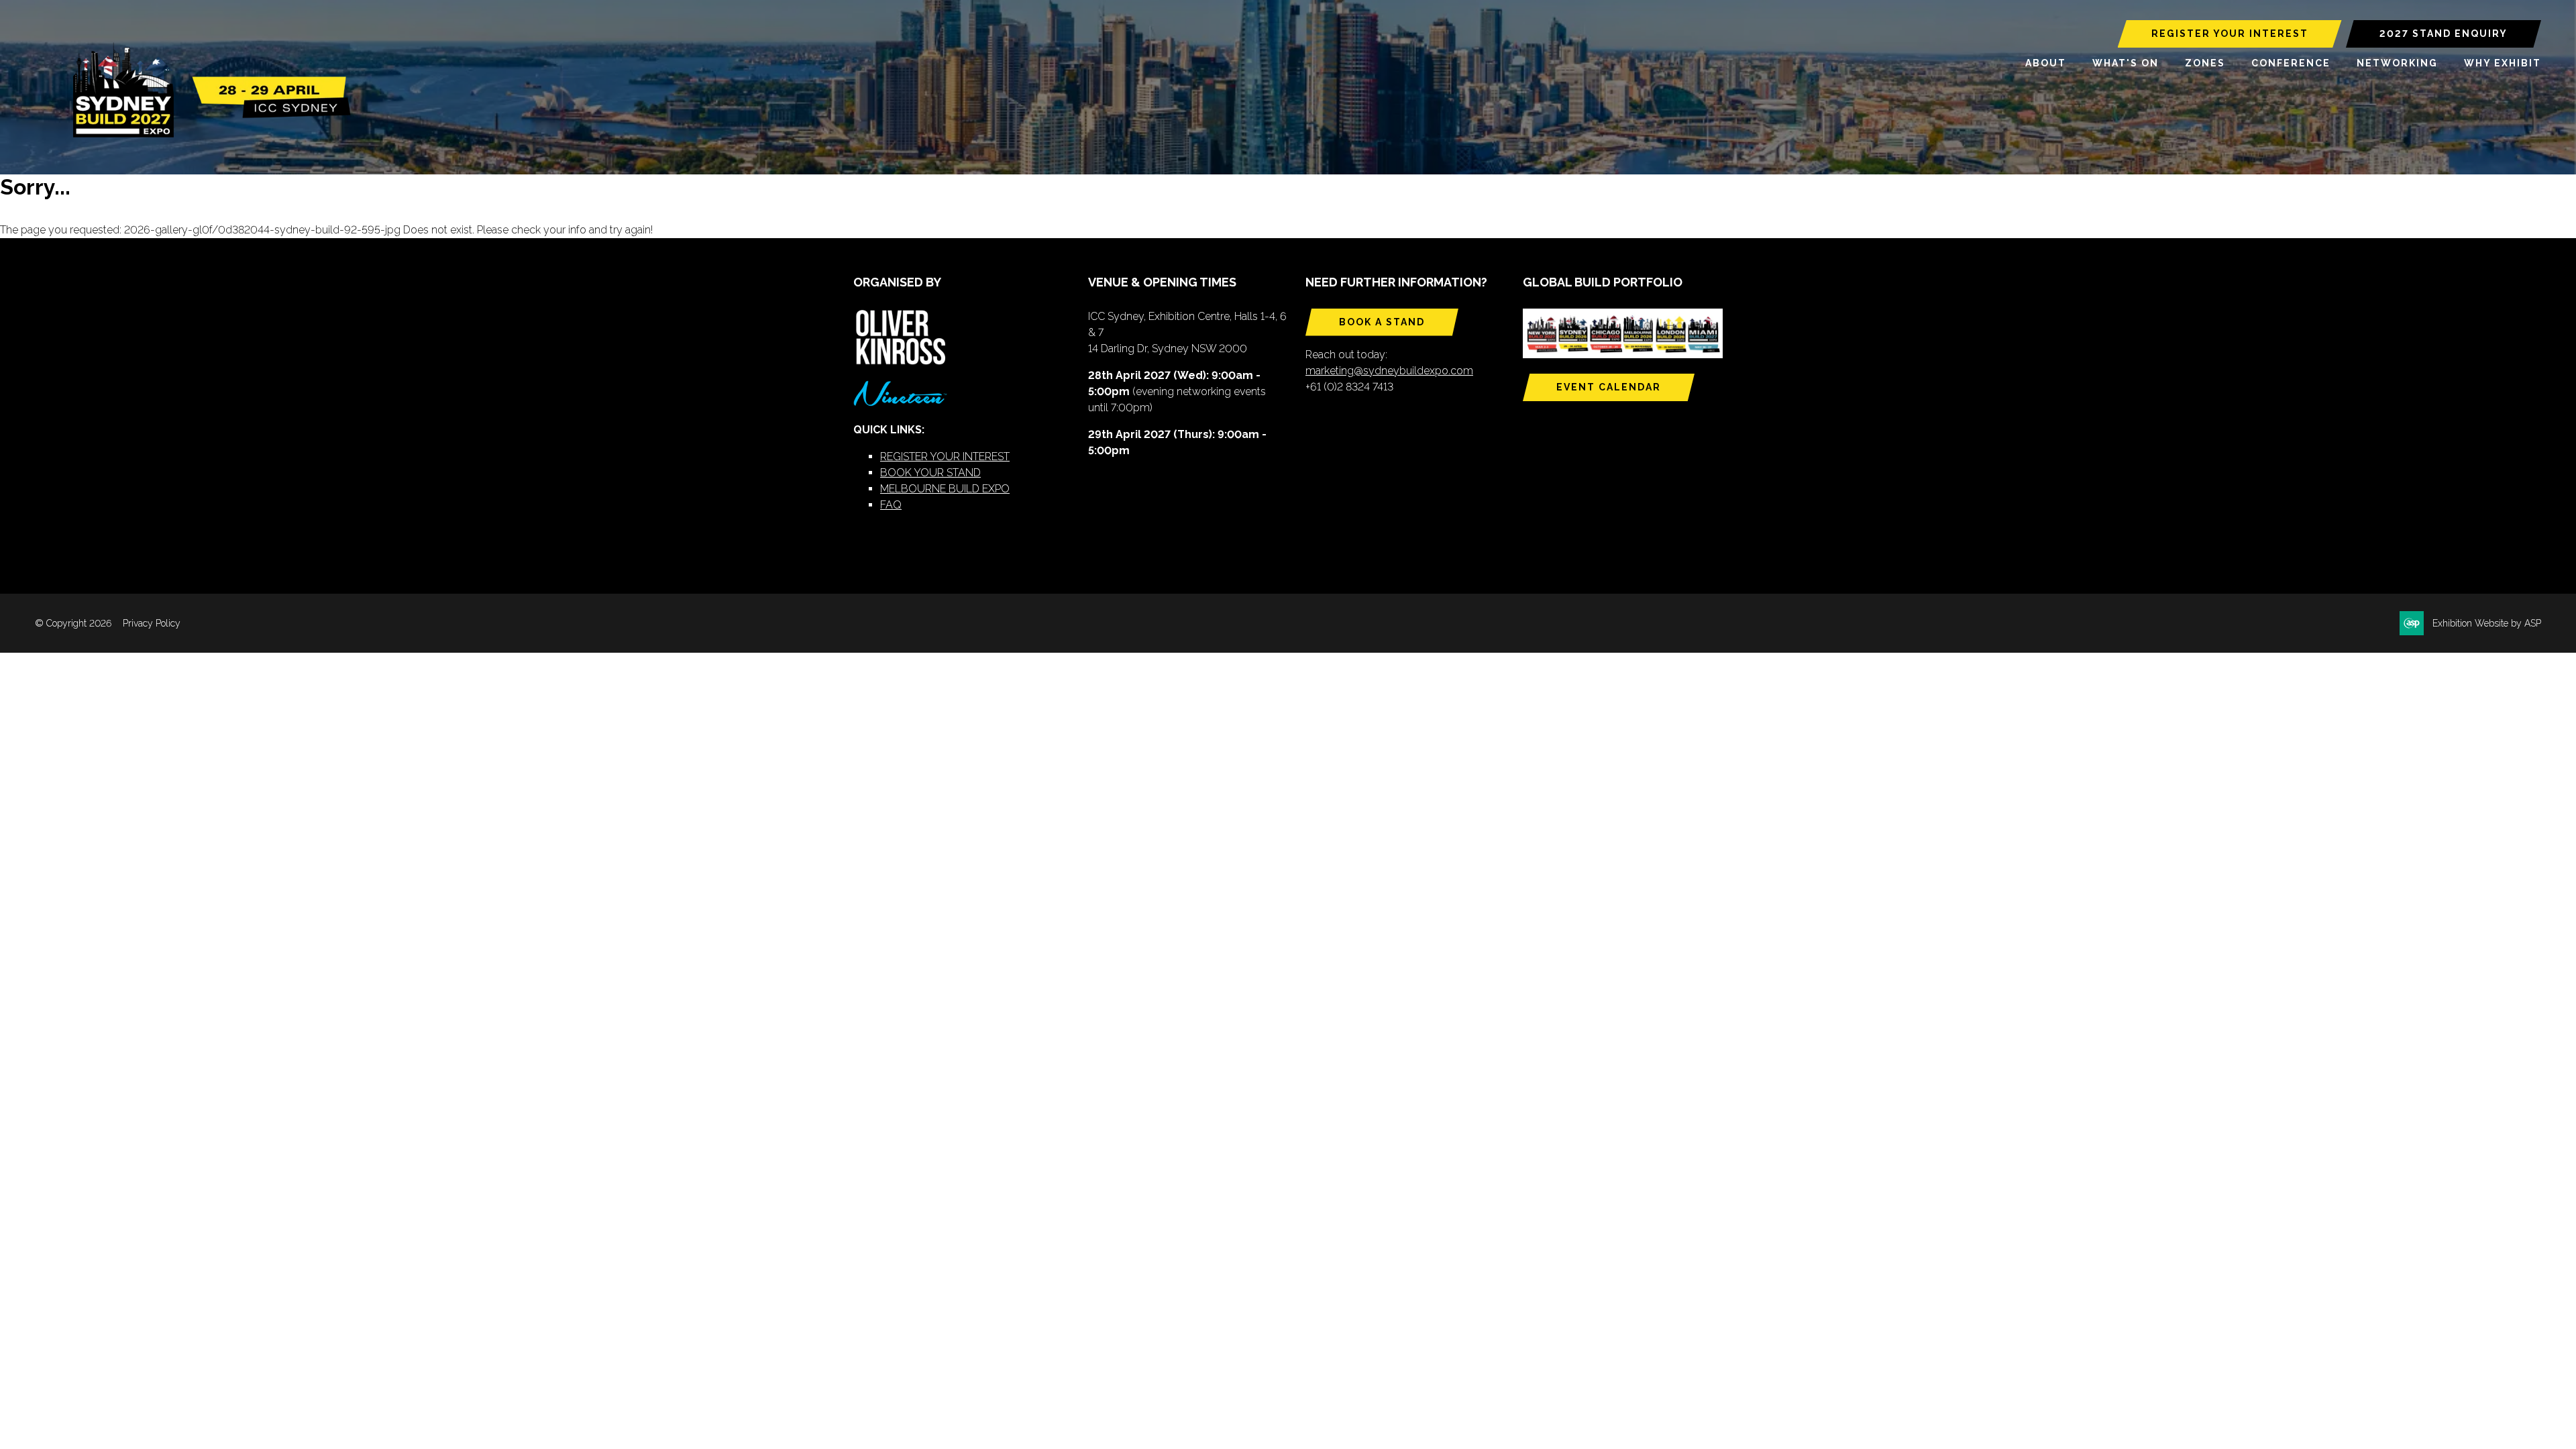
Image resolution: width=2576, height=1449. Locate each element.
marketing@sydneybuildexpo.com (1389, 371)
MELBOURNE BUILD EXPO (945, 489)
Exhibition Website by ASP (2487, 623)
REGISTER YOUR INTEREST (2230, 34)
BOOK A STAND (1382, 322)
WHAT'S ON (2126, 63)
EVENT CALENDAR (1609, 387)
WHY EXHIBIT (2503, 63)
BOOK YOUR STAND (930, 473)
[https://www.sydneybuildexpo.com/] (206, 135)
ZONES (2205, 63)
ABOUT (2046, 63)
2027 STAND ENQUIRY (2444, 34)
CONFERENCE (2291, 63)
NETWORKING (2397, 63)
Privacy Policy (152, 623)
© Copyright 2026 (73, 623)
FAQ (891, 505)
